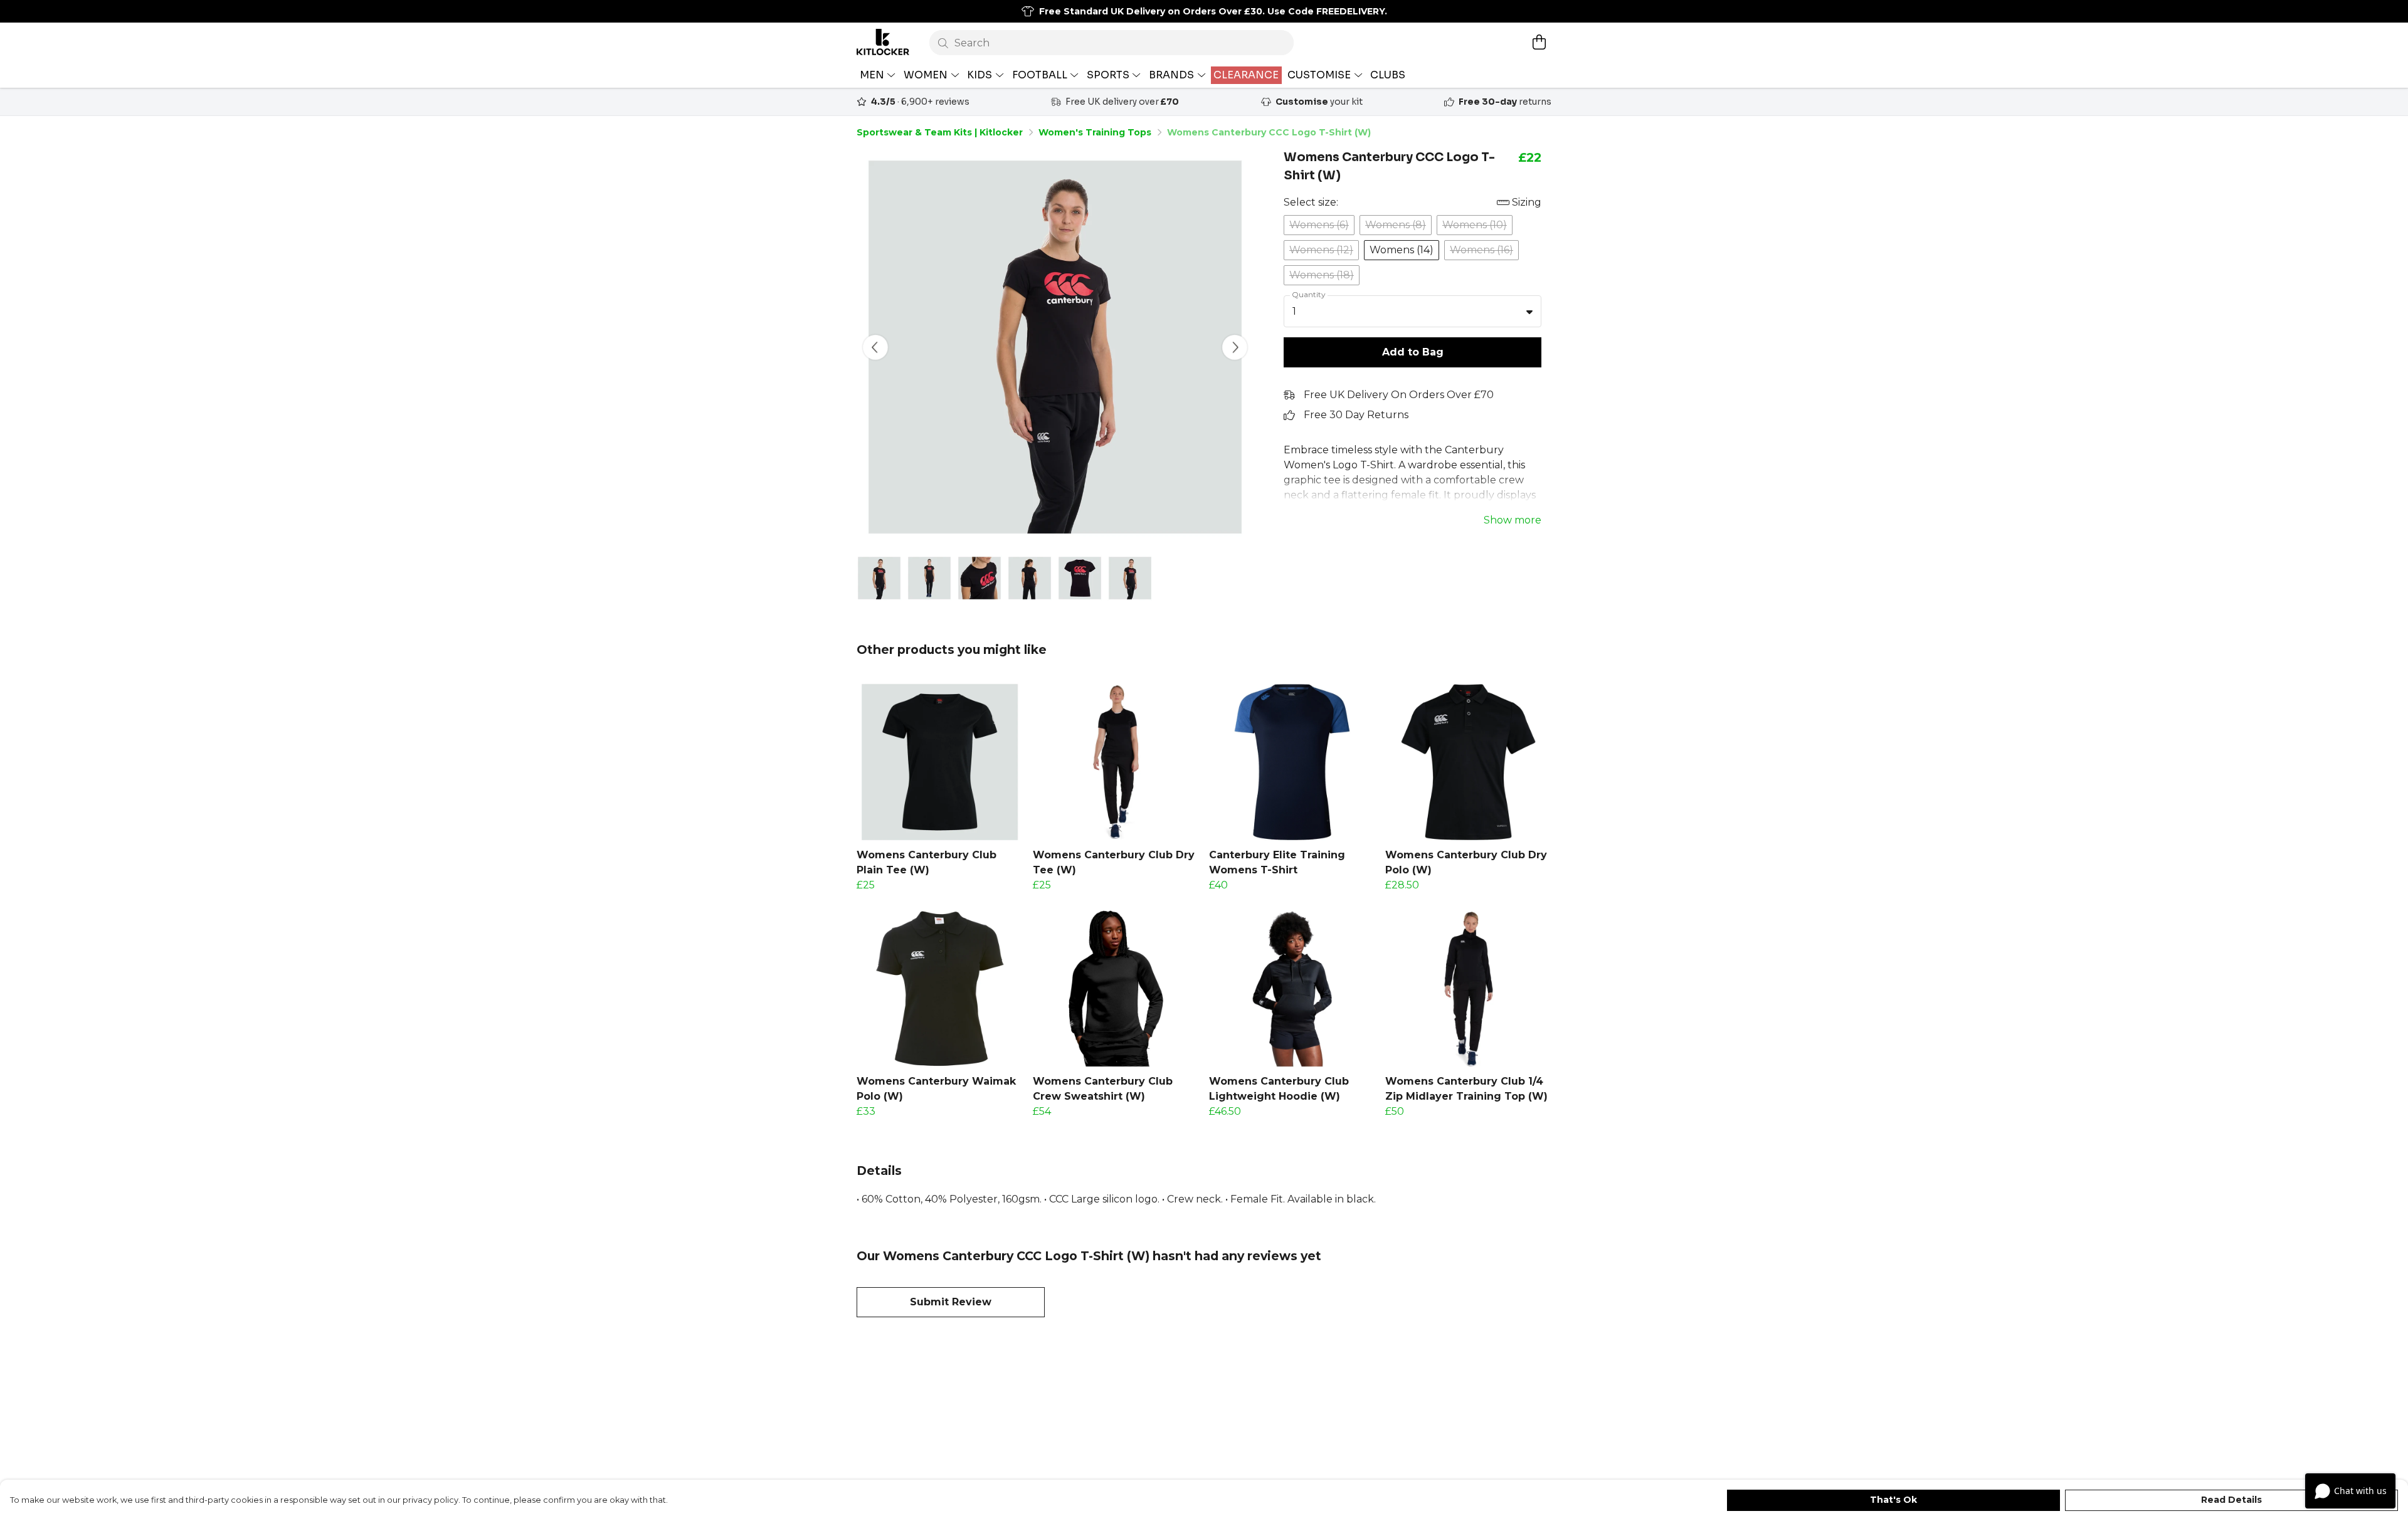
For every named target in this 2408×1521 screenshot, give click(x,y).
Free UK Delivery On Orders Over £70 (1399, 395)
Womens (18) (1322, 275)
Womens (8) (1396, 225)
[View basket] (1539, 42)
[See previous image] (875, 347)
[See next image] (1235, 347)
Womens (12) (1321, 250)
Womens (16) (1481, 250)
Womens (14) (1402, 250)
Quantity (1309, 294)
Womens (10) (1475, 225)
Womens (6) (1319, 225)
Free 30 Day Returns (1356, 415)
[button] (1529, 312)
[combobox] (1413, 312)
